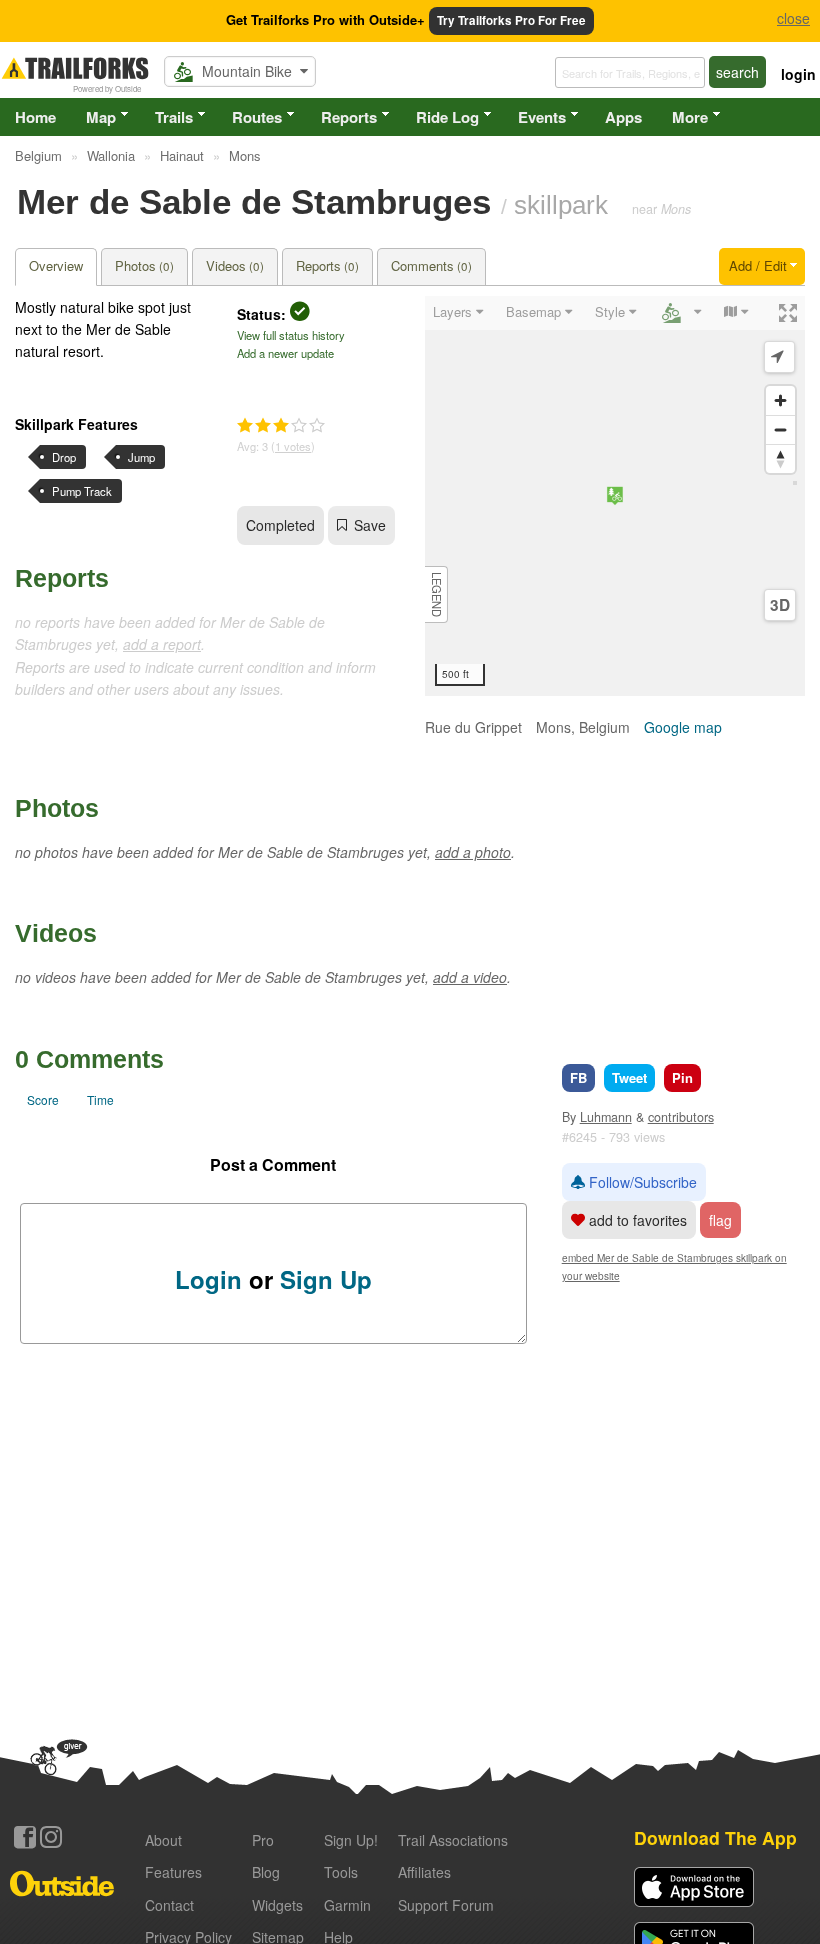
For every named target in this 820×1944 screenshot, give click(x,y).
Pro (263, 1840)
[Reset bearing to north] (780, 458)
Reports (349, 117)
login (798, 74)
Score (43, 1099)
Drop (64, 457)
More (690, 117)
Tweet (629, 1077)
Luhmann (606, 1117)
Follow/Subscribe (641, 1182)
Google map (683, 727)
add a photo (473, 852)
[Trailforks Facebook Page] (25, 1837)
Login (208, 1279)
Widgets (277, 1905)
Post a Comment (273, 1164)
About (163, 1840)
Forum (446, 1905)
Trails (174, 117)
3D (780, 605)
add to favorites (636, 1220)
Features (173, 1872)
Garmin (347, 1905)
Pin (682, 1077)
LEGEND (437, 594)
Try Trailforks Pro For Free (511, 20)
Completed (280, 525)
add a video (470, 977)
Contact (169, 1905)
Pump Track (82, 491)
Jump (141, 457)
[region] (615, 496)
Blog (266, 1872)
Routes (257, 117)
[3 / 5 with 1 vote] (281, 426)
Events (542, 117)
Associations (453, 1840)
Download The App (715, 1837)
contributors (681, 1117)
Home (35, 117)
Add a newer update (285, 353)
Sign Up (326, 1279)
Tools (341, 1872)
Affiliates (424, 1872)
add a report (162, 644)
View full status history (291, 335)
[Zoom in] (780, 400)
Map (101, 117)
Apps (623, 117)
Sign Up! (351, 1840)
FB (578, 1077)
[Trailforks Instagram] (51, 1837)
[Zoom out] (780, 429)
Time (100, 1099)
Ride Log (447, 117)
